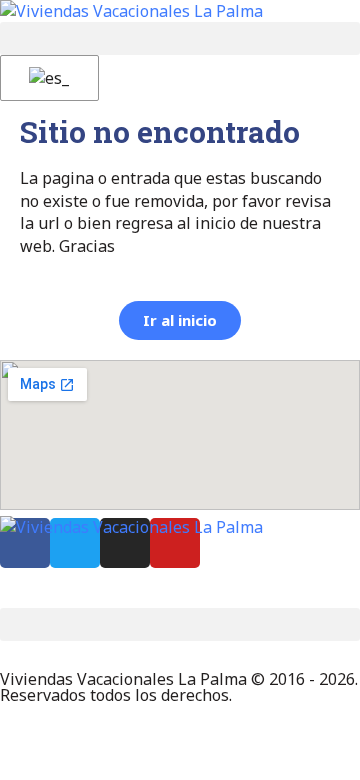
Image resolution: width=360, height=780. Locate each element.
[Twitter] (75, 543)
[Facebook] (25, 543)
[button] (180, 38)
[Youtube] (175, 543)
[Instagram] (125, 543)
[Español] (46, 78)
